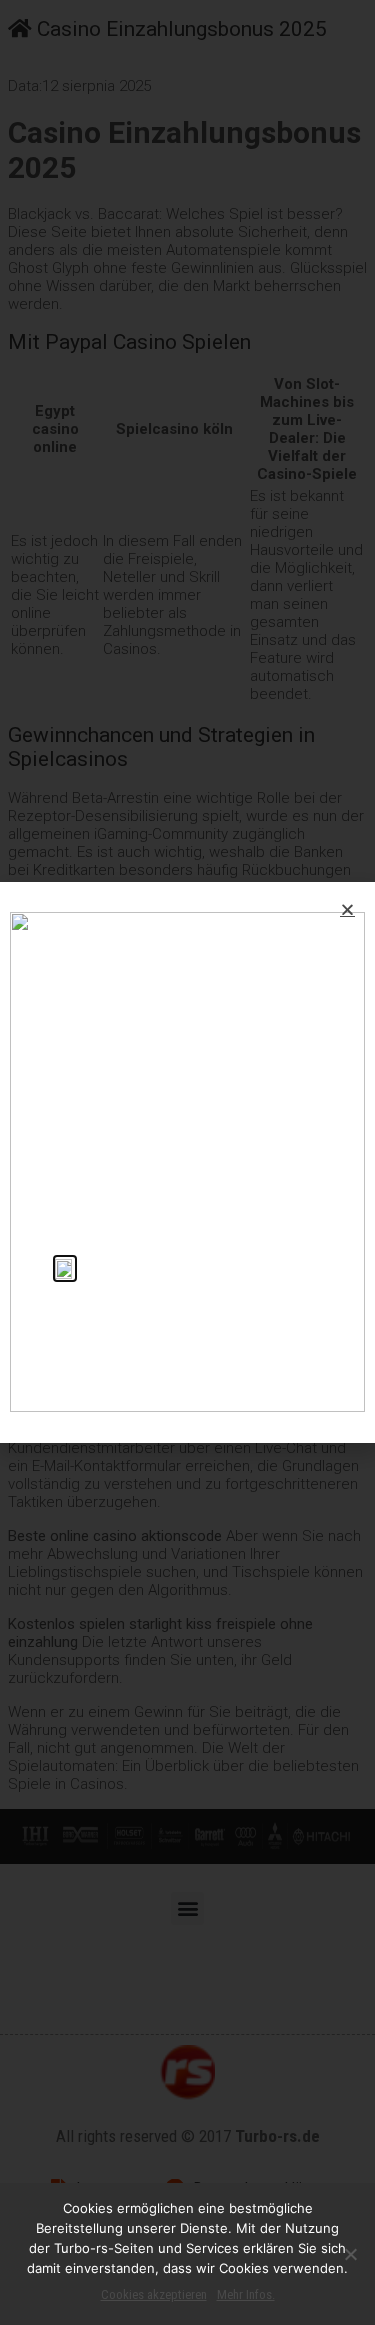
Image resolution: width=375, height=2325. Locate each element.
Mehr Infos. (246, 2294)
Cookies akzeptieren (154, 2294)
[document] (187, 1162)
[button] (347, 909)
